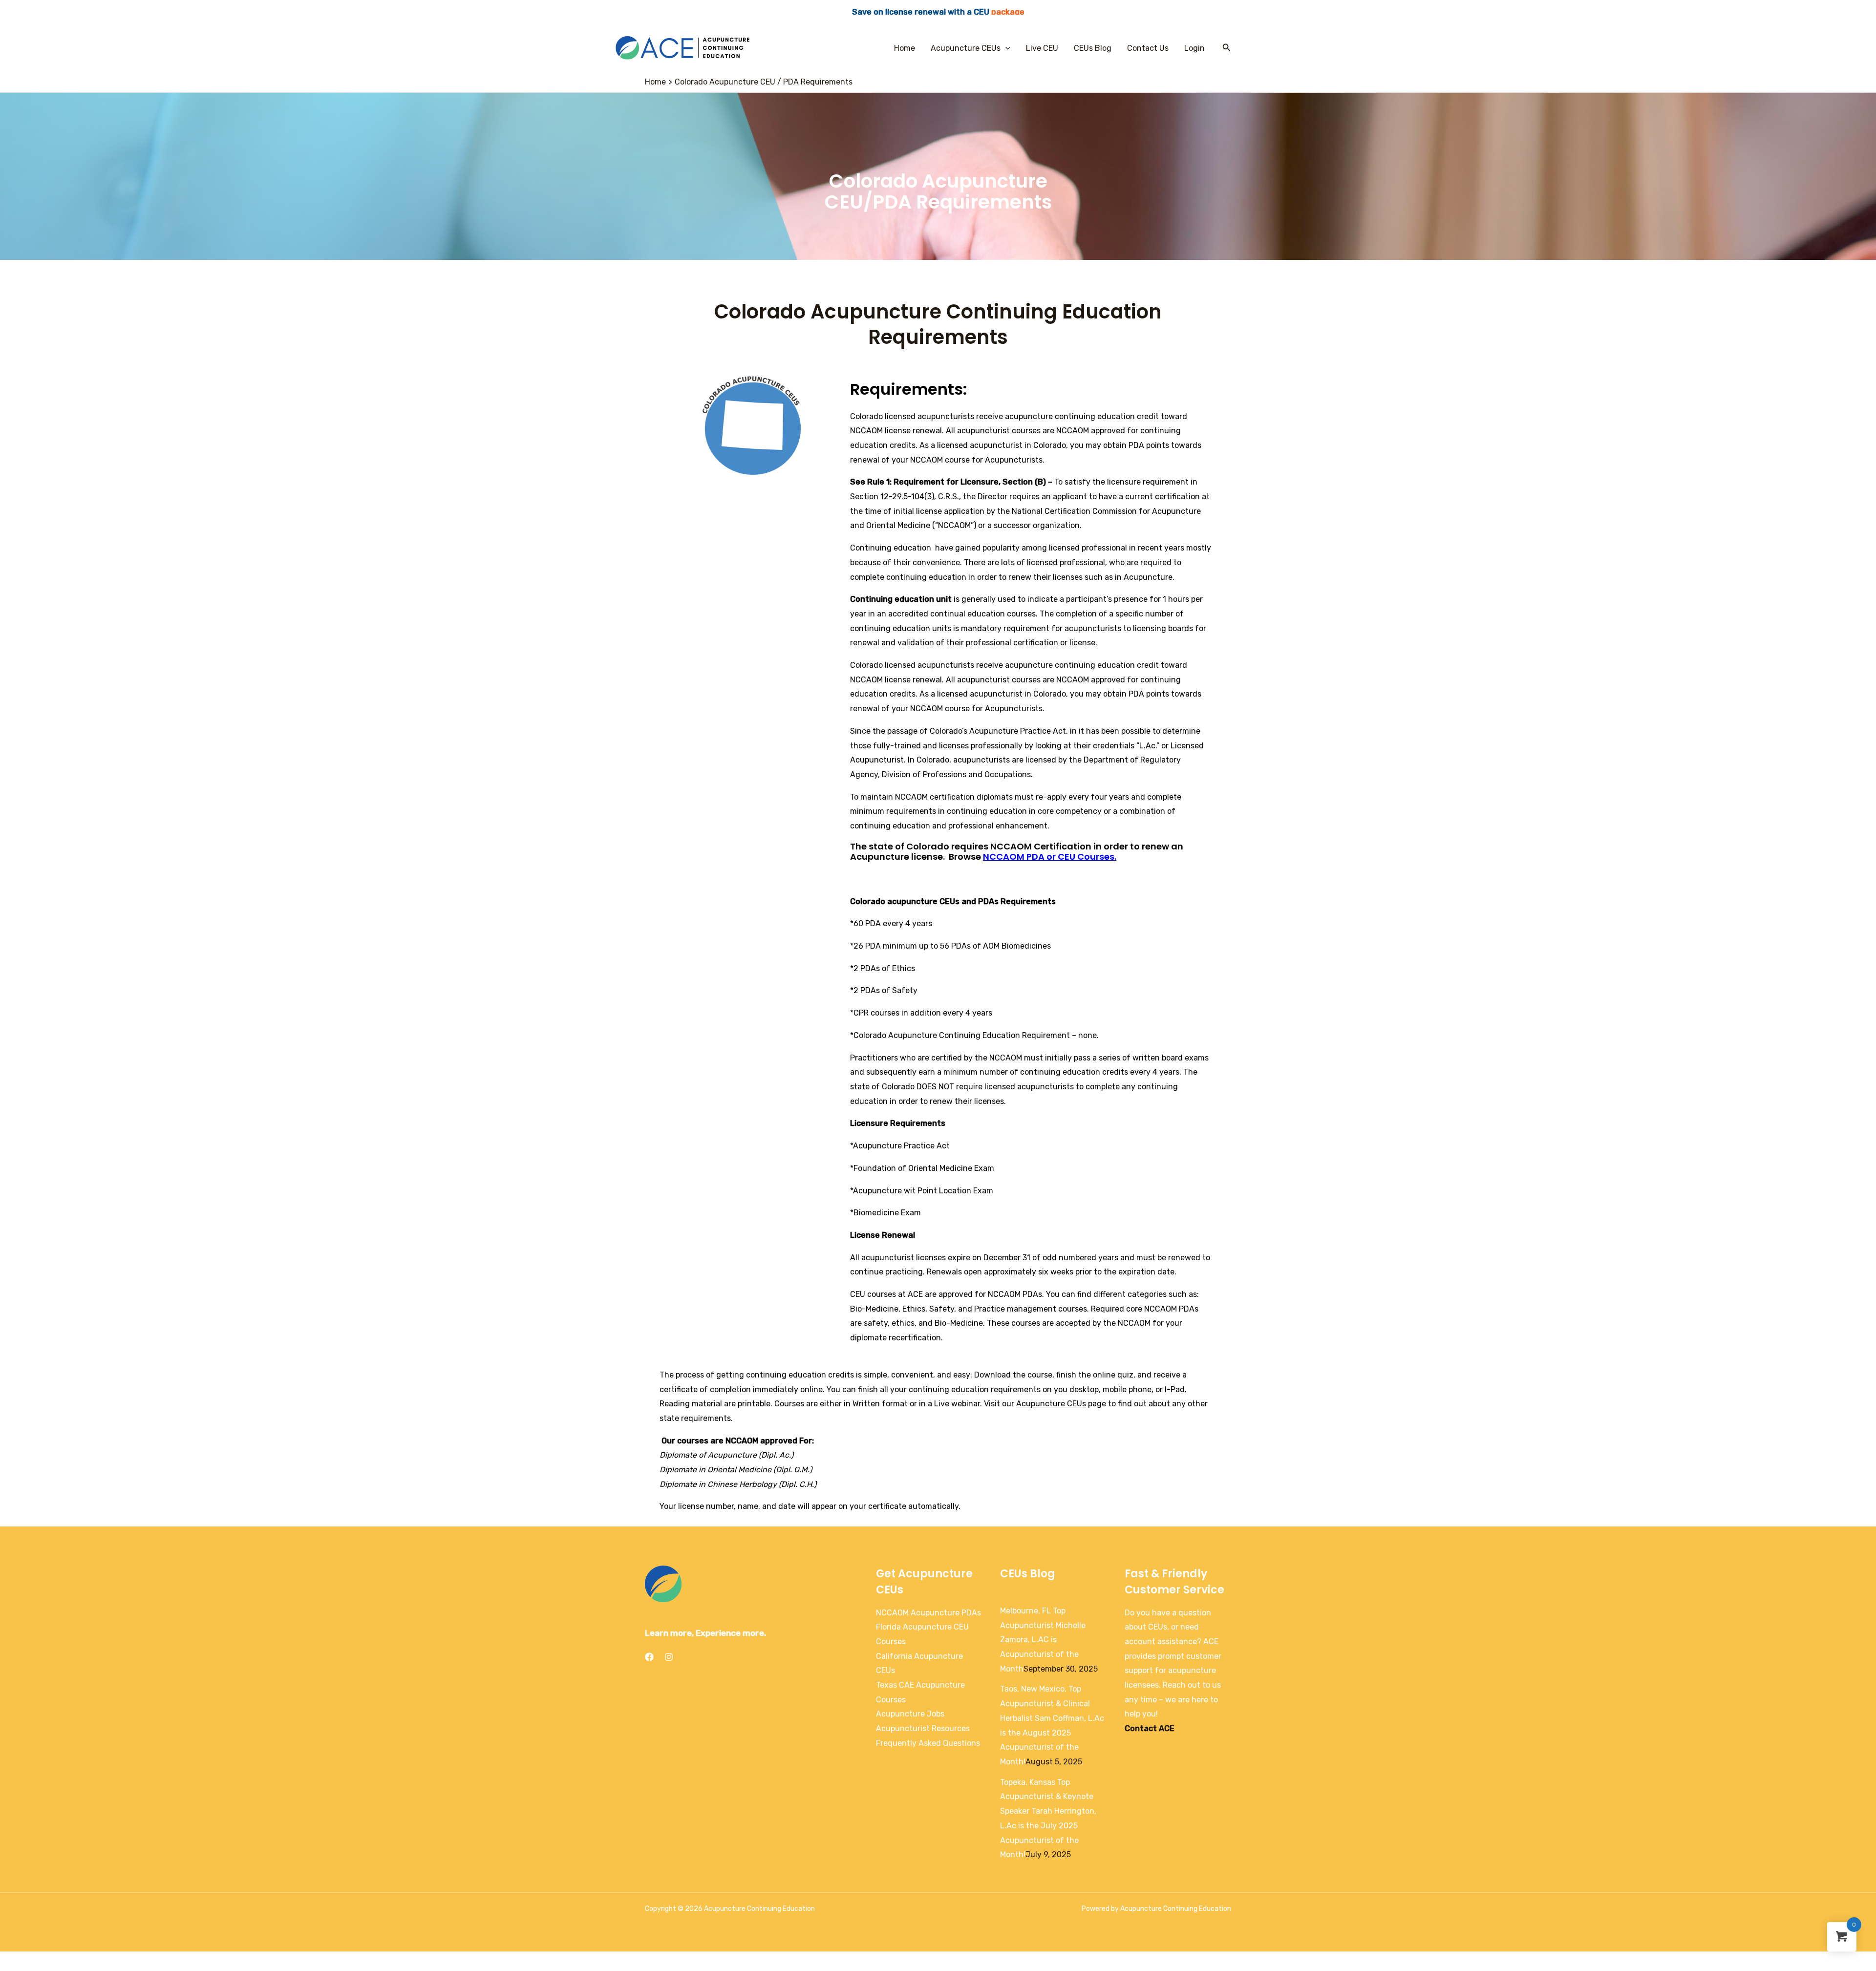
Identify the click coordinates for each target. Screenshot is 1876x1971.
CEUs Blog (1093, 48)
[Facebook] (649, 1657)
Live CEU (1042, 48)
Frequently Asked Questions (928, 1743)
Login (1194, 48)
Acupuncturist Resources (923, 1728)
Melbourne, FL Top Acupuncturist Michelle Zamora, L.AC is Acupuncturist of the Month (1043, 1640)
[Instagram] (669, 1657)
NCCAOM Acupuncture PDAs (928, 1613)
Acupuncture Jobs (910, 1714)
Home (905, 48)
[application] (1005, 48)
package (1008, 12)
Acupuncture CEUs (966, 48)
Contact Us (1148, 48)
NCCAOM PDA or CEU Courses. (1050, 857)
